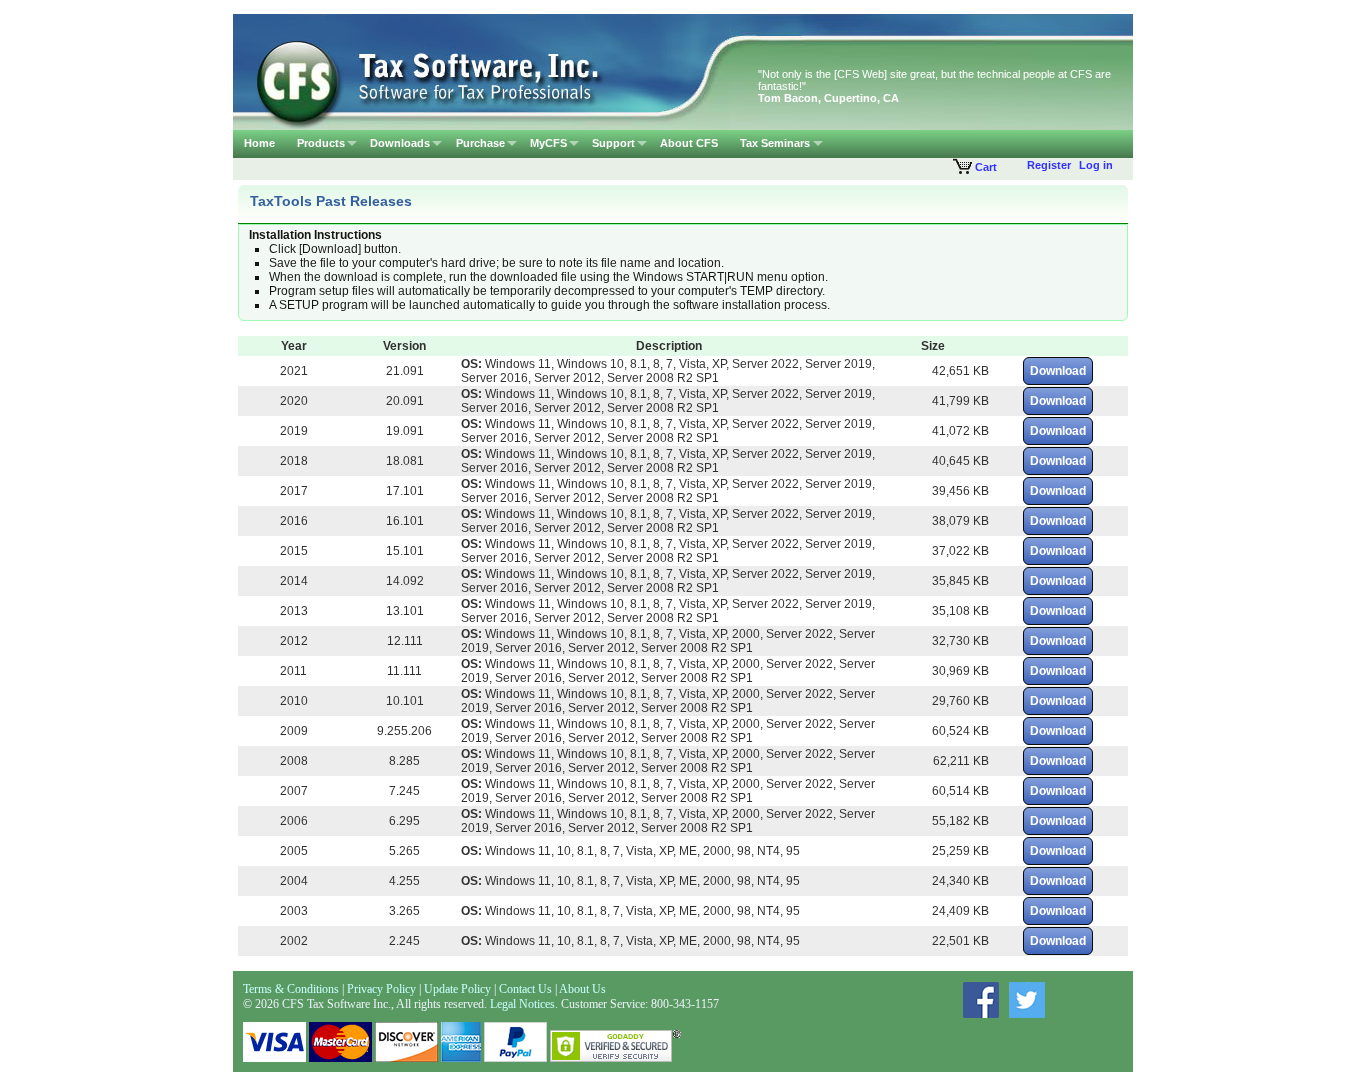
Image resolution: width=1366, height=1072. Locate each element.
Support (613, 143)
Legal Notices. (524, 1004)
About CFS (689, 143)
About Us (582, 989)
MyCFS (548, 143)
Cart (984, 167)
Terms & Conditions (291, 989)
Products (321, 143)
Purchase (480, 143)
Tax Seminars (775, 143)
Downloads (400, 143)
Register (1049, 165)
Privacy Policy (381, 989)
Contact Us (525, 989)
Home (259, 143)
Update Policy (459, 989)
